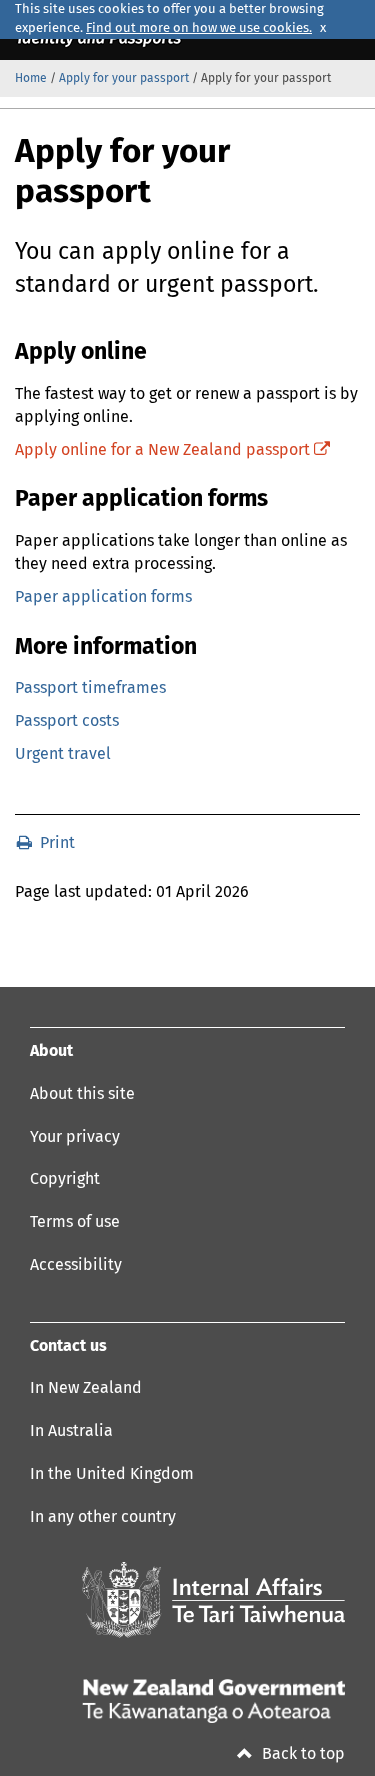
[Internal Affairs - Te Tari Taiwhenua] (213, 1600)
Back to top (301, 1754)
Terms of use (75, 1222)
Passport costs (67, 721)
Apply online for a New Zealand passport (172, 450)
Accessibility (76, 1265)
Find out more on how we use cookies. (199, 28)
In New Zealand (86, 1388)
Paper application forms (103, 597)
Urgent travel (63, 754)
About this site (82, 1094)
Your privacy (75, 1137)
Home (31, 79)
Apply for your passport (124, 79)
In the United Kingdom (112, 1474)
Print (55, 843)
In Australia (71, 1431)
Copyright (65, 1179)
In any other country (103, 1517)
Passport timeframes (90, 688)
